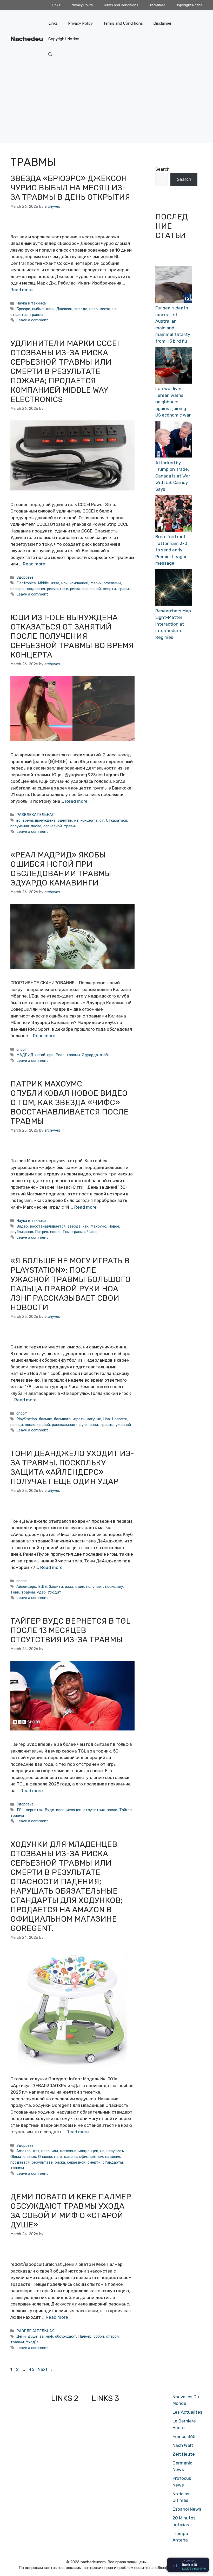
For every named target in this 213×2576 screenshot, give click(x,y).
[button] (50, 54)
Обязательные (23, 2157)
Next (45, 2369)
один (80, 1587)
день (50, 309)
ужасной (123, 1425)
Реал (60, 1055)
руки (84, 1425)
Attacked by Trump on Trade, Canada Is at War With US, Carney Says (173, 476)
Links (56, 5)
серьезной (92, 589)
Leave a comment (32, 320)
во (18, 820)
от (102, 820)
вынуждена (45, 820)
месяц (105, 309)
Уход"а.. (33, 2342)
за (42, 2336)
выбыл (38, 309)
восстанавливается (48, 1226)
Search (162, 169)
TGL (20, 1810)
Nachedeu (27, 39)
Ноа (106, 1419)
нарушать (115, 2151)
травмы (36, 315)
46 (32, 2369)
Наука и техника (31, 303)
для (36, 2151)
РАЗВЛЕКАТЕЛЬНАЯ (35, 815)
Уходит (55, 1592)
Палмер (85, 2336)
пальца (17, 1425)
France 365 (184, 2436)
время (28, 820)
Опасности (48, 2157)
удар (41, 1592)
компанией (79, 583)
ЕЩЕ (42, 1587)
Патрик (42, 1232)
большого (62, 1419)
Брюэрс (23, 309)
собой (99, 2336)
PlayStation (27, 1419)
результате (58, 589)
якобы (105, 1055)
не (99, 1419)
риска (75, 589)
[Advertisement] (106, 106)
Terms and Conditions (121, 5)
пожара (17, 589)
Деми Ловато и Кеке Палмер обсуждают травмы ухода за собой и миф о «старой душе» (71, 2211)
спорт (22, 1049)
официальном (91, 2157)
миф (49, 2336)
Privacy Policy (82, 5)
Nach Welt (183, 2445)
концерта (89, 820)
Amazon (24, 2151)
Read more (22, 290)
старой (112, 2336)
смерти (109, 589)
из (76, 820)
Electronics (26, 583)
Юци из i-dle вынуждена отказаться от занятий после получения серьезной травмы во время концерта (72, 636)
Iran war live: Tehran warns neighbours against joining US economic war (173, 402)
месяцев (74, 1810)
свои (94, 1425)
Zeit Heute (184, 2454)
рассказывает (65, 1425)
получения (20, 826)
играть (79, 1419)
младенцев (88, 2151)
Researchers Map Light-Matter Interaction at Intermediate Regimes (173, 624)
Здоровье (25, 577)
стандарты (113, 2162)
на (115, 309)
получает (95, 1587)
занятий (65, 820)
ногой (40, 1055)
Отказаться (117, 820)
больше (45, 1419)
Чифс (92, 1232)
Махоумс (98, 1226)
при (50, 1055)
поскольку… (115, 1587)
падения (113, 2157)
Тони (15, 1592)
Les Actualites (187, 2412)
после (36, 826)
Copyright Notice (189, 5)
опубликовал (22, 1232)
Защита (56, 1587)
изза (94, 309)
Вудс (49, 1810)
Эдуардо (90, 1055)
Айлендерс (26, 1587)
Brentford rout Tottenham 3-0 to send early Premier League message (171, 550)
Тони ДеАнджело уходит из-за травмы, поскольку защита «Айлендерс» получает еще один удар (72, 1467)
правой (44, 1425)
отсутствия (94, 1810)
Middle (43, 583)
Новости (120, 1419)
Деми (21, 2336)
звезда (81, 309)
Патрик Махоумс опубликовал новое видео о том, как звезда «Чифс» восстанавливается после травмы (69, 1103)
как (85, 1226)
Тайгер (125, 1810)
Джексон (64, 309)
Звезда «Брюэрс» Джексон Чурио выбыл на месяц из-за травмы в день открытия (70, 188)
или (64, 583)
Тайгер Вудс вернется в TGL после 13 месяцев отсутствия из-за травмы (70, 1630)
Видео (22, 1226)
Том (66, 1232)
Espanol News (187, 2509)
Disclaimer (157, 5)
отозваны (112, 583)
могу (91, 1419)
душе (33, 2336)
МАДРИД (25, 1055)
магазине (68, 2151)
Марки (96, 583)
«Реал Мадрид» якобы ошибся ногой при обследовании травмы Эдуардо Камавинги (61, 869)
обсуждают (66, 2336)
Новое (114, 1226)
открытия (19, 315)
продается (35, 589)
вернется (34, 1810)
